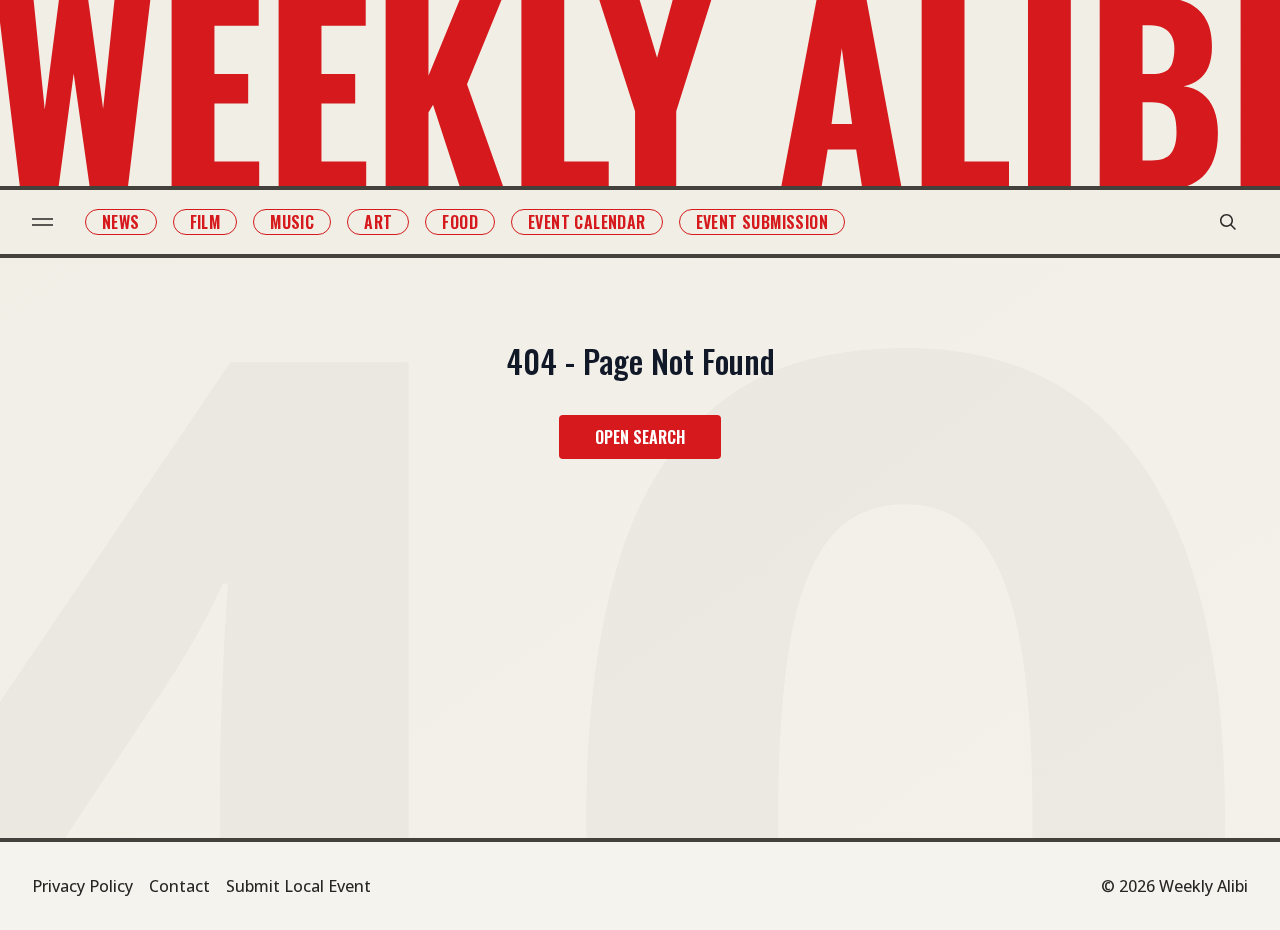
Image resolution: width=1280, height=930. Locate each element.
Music (292, 222)
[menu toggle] (42, 222)
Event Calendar (587, 222)
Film (205, 222)
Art (378, 222)
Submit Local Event (298, 886)
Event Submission (762, 222)
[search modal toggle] (1228, 222)
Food (460, 222)
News (121, 222)
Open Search (640, 437)
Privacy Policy (82, 886)
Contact (179, 886)
